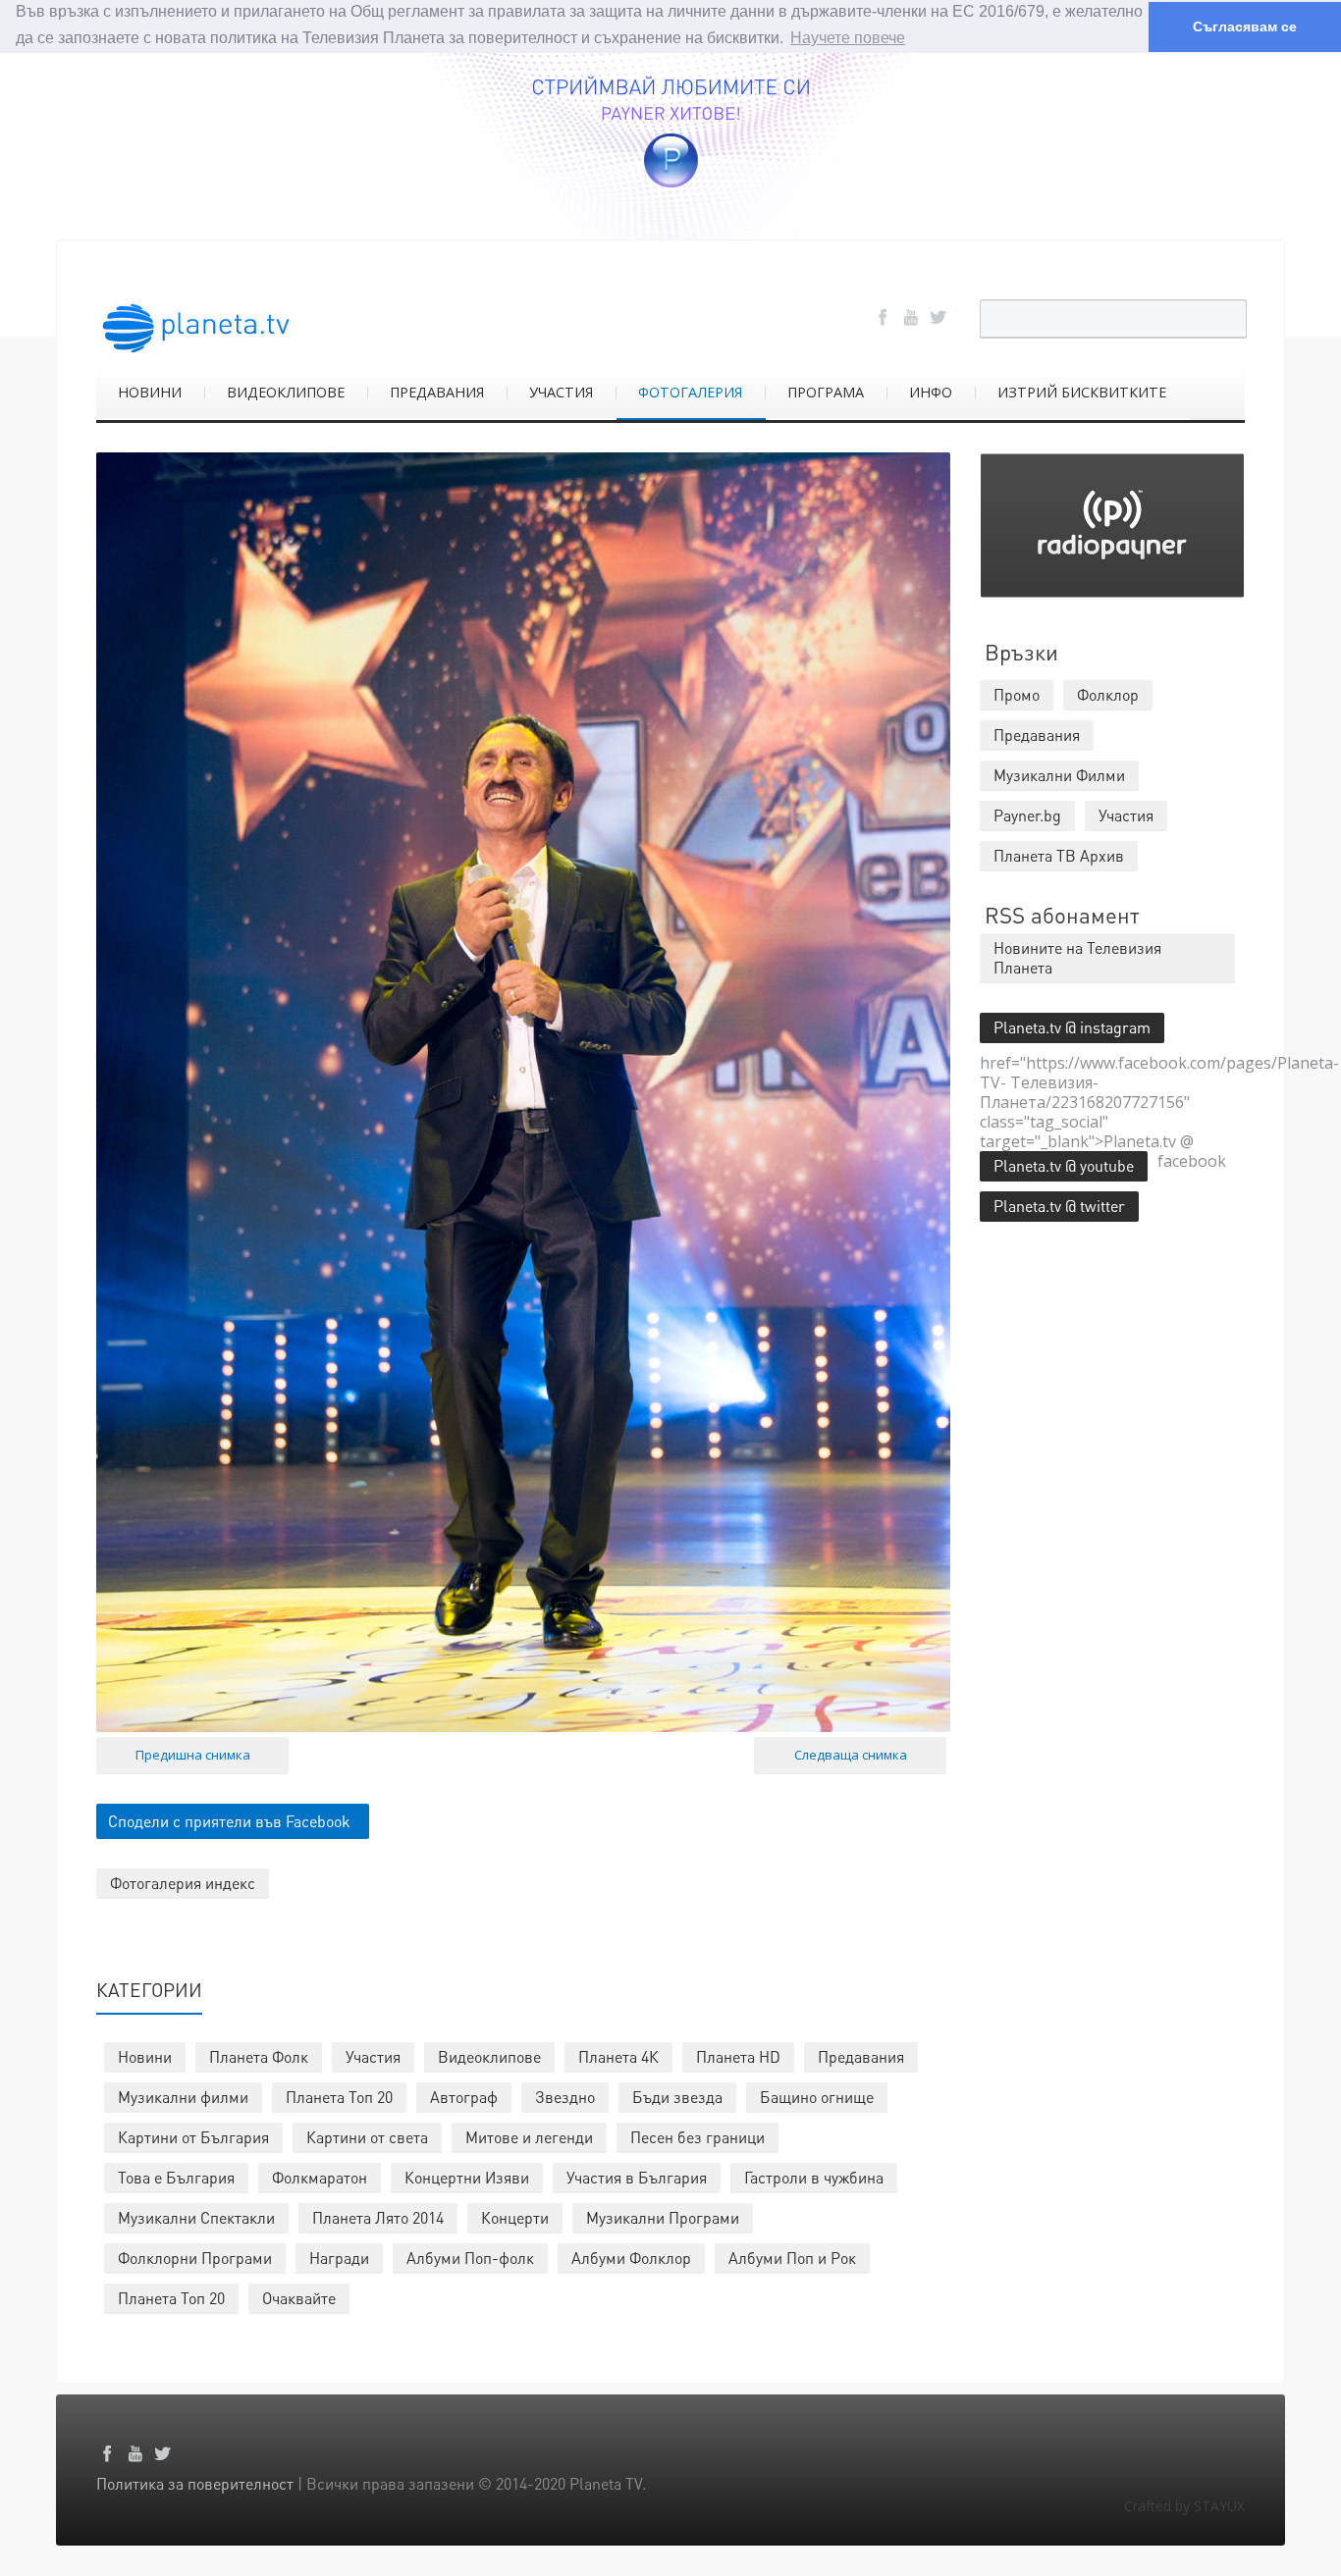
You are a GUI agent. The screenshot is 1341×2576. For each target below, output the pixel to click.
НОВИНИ (150, 392)
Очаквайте (299, 2298)
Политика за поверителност (195, 2483)
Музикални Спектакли (196, 2217)
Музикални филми (183, 2097)
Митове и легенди (529, 2137)
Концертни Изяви (467, 2177)
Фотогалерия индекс (183, 1883)
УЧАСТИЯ (561, 392)
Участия (373, 2056)
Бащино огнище (817, 2097)
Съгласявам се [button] (1245, 26)
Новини (145, 2056)
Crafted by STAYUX (1184, 2506)
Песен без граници (697, 2137)
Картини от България (193, 2137)
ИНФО (931, 392)
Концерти (515, 2217)
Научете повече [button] (848, 38)
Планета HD (738, 2056)
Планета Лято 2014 (378, 2217)
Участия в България (637, 2177)
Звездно (565, 2097)
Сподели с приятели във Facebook (229, 1821)
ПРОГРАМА (826, 392)
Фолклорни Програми (195, 2258)
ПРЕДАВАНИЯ (437, 392)
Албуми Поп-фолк (470, 2258)
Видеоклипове (489, 2056)
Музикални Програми (663, 2217)
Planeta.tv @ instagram (1072, 1027)
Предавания (861, 2056)
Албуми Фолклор (631, 2258)
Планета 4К (618, 2056)
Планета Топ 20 (339, 2097)
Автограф (464, 2097)
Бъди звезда (677, 2097)
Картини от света (367, 2137)
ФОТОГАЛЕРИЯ (690, 392)
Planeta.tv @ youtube (1064, 1165)
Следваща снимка (851, 1755)
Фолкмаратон (320, 2177)
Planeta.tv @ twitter (1059, 1206)
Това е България (176, 2177)
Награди (339, 2258)
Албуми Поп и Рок (792, 2258)
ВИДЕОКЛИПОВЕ (286, 392)
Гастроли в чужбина (814, 2177)
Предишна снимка (193, 1755)
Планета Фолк (259, 2056)
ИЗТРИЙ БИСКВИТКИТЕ (1082, 392)
